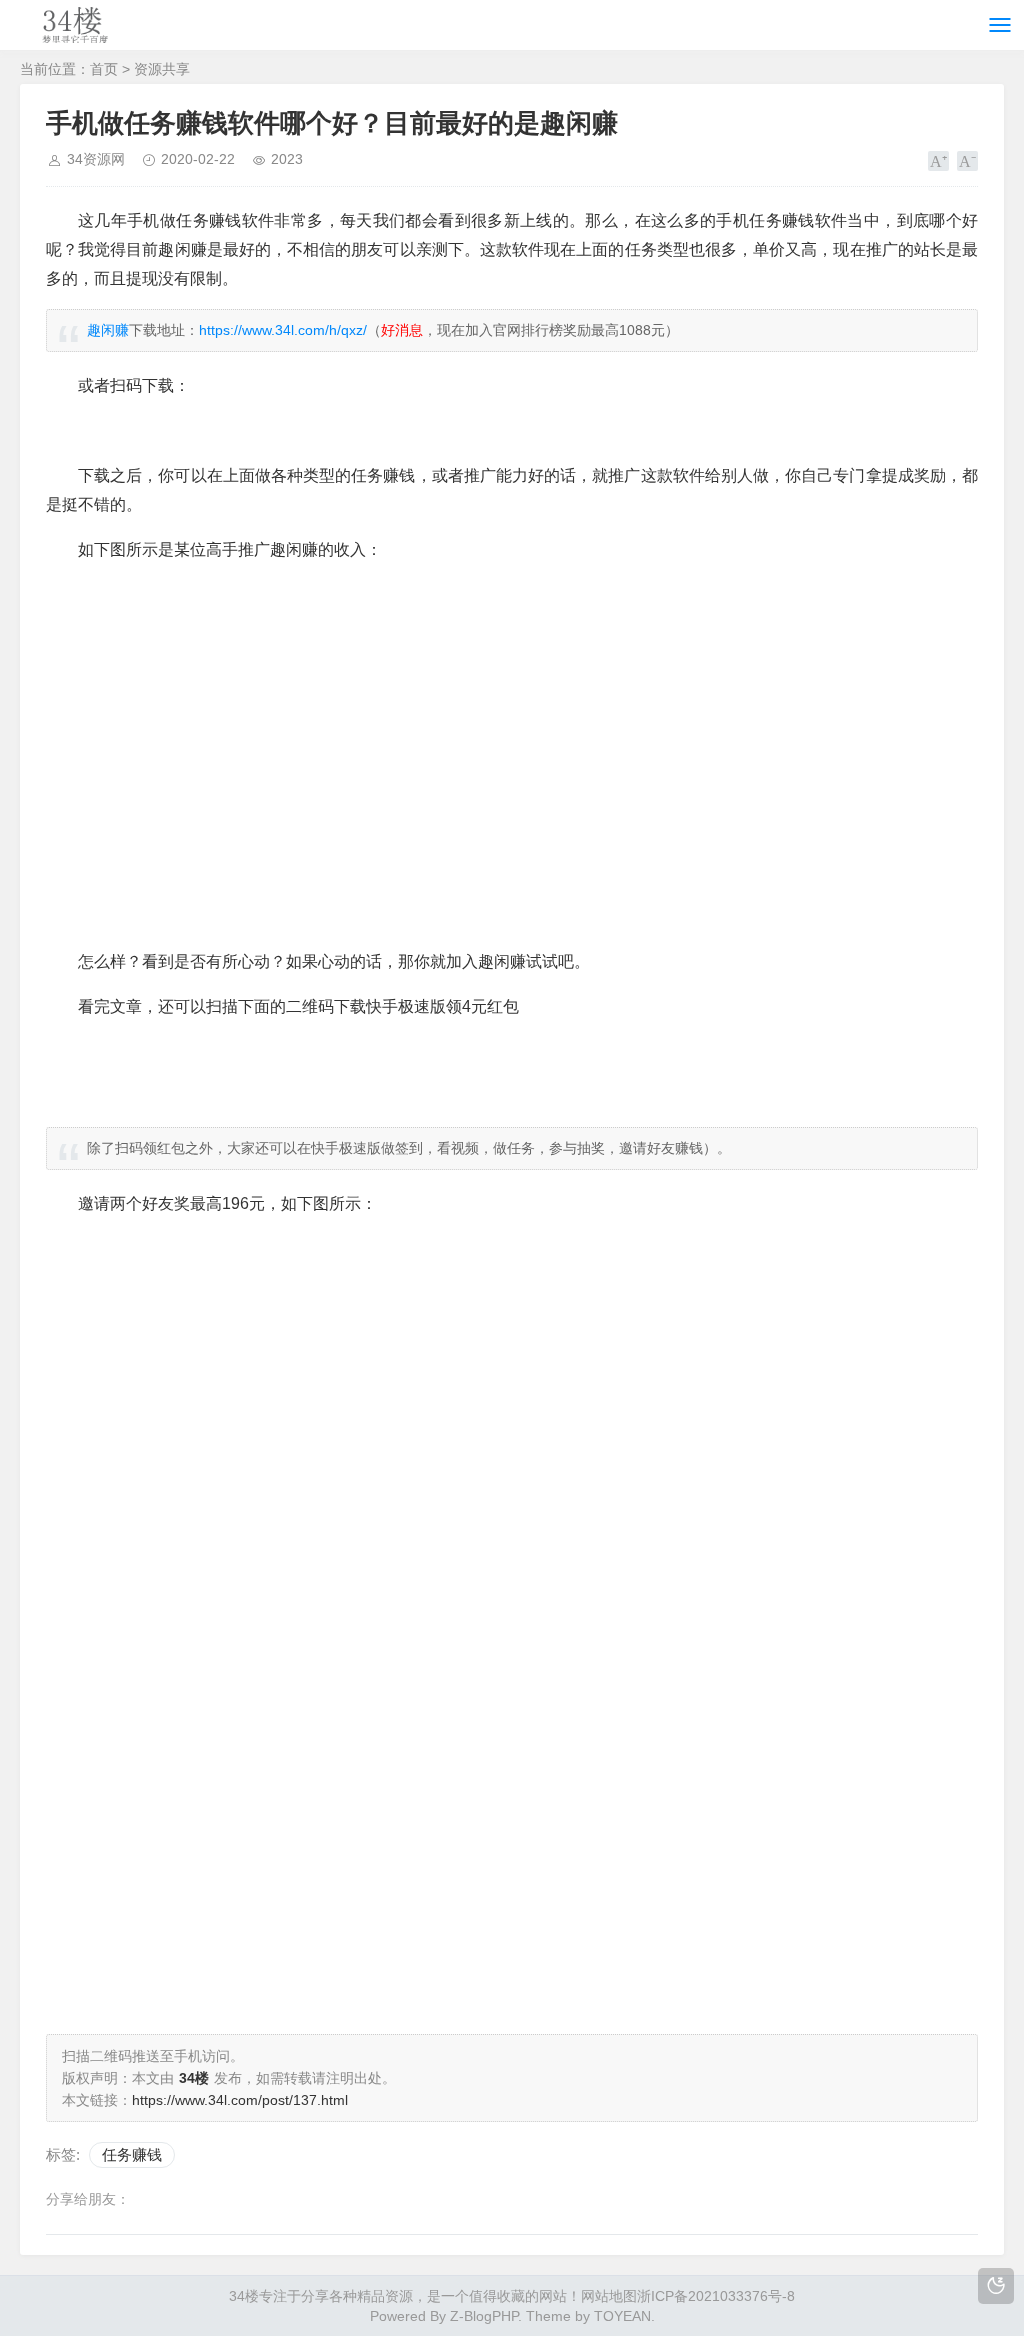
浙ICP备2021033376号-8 (716, 2296)
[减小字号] (967, 161)
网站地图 (609, 2296)
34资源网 (96, 159)
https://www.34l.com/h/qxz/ (283, 330)
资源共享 (162, 69)
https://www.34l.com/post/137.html (240, 2100)
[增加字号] (938, 161)
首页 (104, 69)
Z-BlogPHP (484, 2316)
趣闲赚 (108, 330)
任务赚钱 (132, 2154)
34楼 (244, 2296)
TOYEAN (622, 2316)
